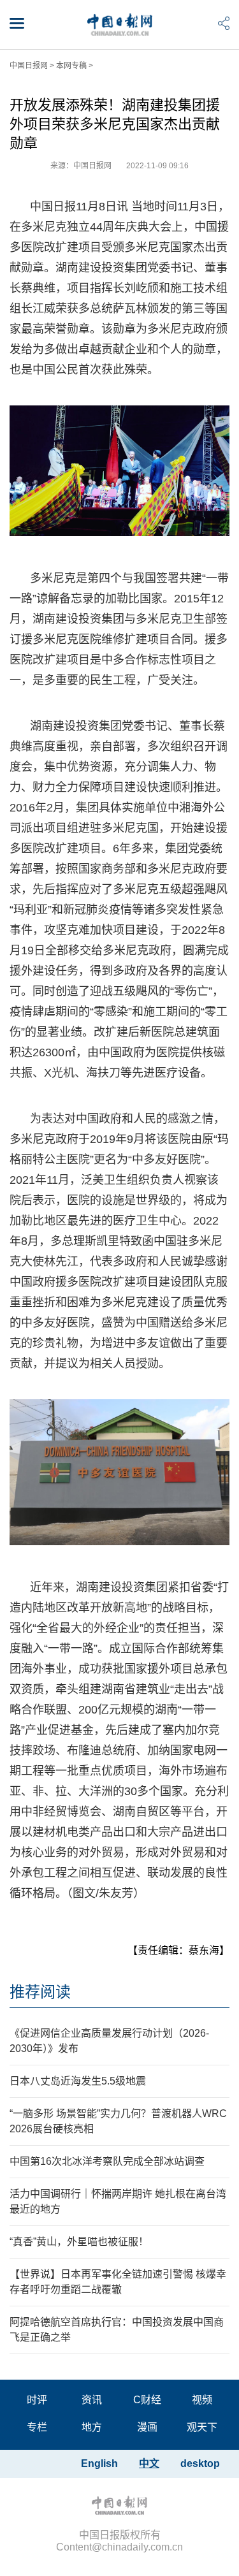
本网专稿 (71, 66)
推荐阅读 (40, 1992)
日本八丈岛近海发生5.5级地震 (78, 2081)
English (99, 2463)
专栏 (37, 2427)
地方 (92, 2427)
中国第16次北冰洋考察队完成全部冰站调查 (107, 2161)
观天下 (202, 2427)
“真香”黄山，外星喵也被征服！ (79, 2242)
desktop (200, 2463)
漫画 (147, 2427)
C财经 (147, 2400)
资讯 (92, 2400)
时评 (37, 2400)
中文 (149, 2463)
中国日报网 (29, 66)
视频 (202, 2400)
